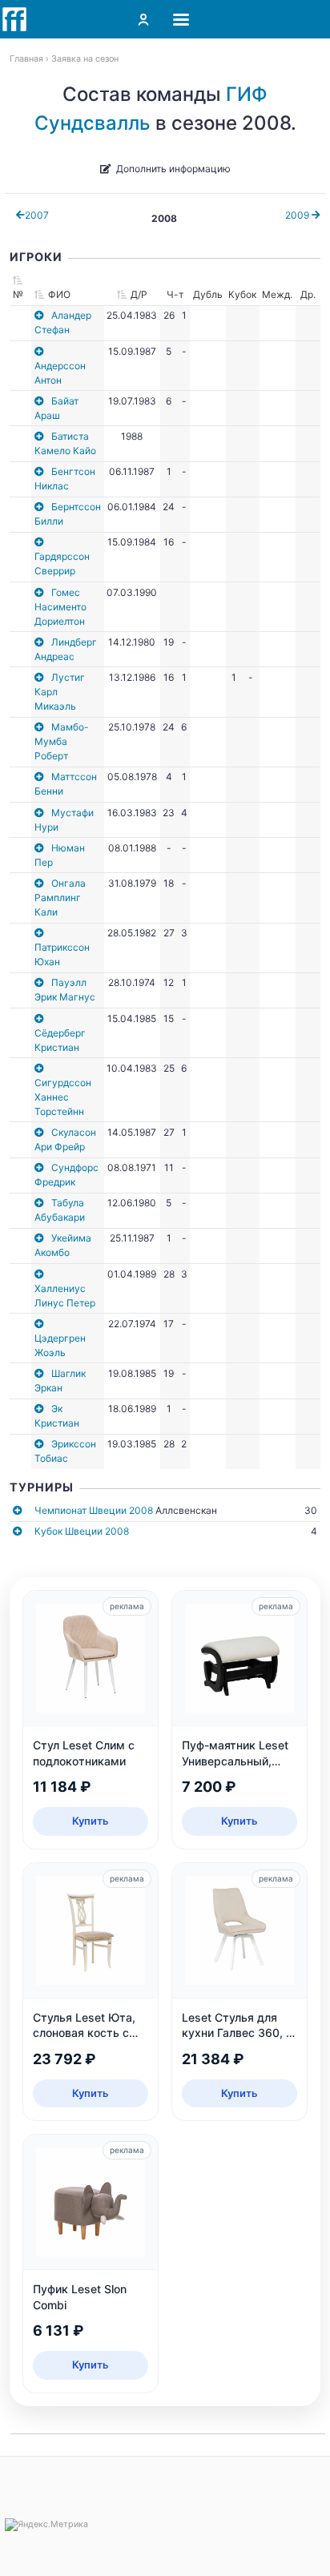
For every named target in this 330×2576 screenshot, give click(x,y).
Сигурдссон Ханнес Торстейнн (63, 1097)
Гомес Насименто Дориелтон (60, 607)
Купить (91, 1821)
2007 (37, 215)
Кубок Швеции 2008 (82, 1531)
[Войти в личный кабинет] (143, 19)
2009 (298, 215)
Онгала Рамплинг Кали (60, 898)
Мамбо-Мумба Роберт (62, 741)
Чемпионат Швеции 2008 (94, 1510)
